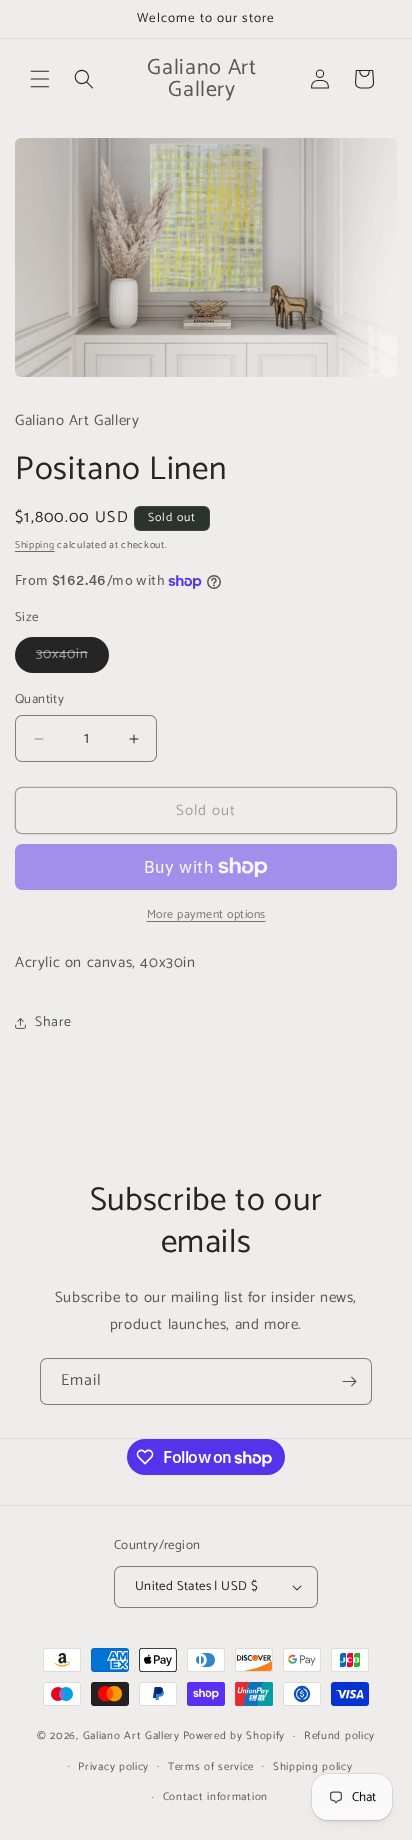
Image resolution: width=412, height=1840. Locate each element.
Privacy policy (113, 1767)
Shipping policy (313, 1767)
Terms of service (211, 1767)
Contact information (215, 1797)
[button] (40, 79)
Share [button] (53, 1022)
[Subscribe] (349, 1381)
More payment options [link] (206, 915)
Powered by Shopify (234, 1736)
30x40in (72, 657)
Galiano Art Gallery (131, 1736)
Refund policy (339, 1736)
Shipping (35, 545)
